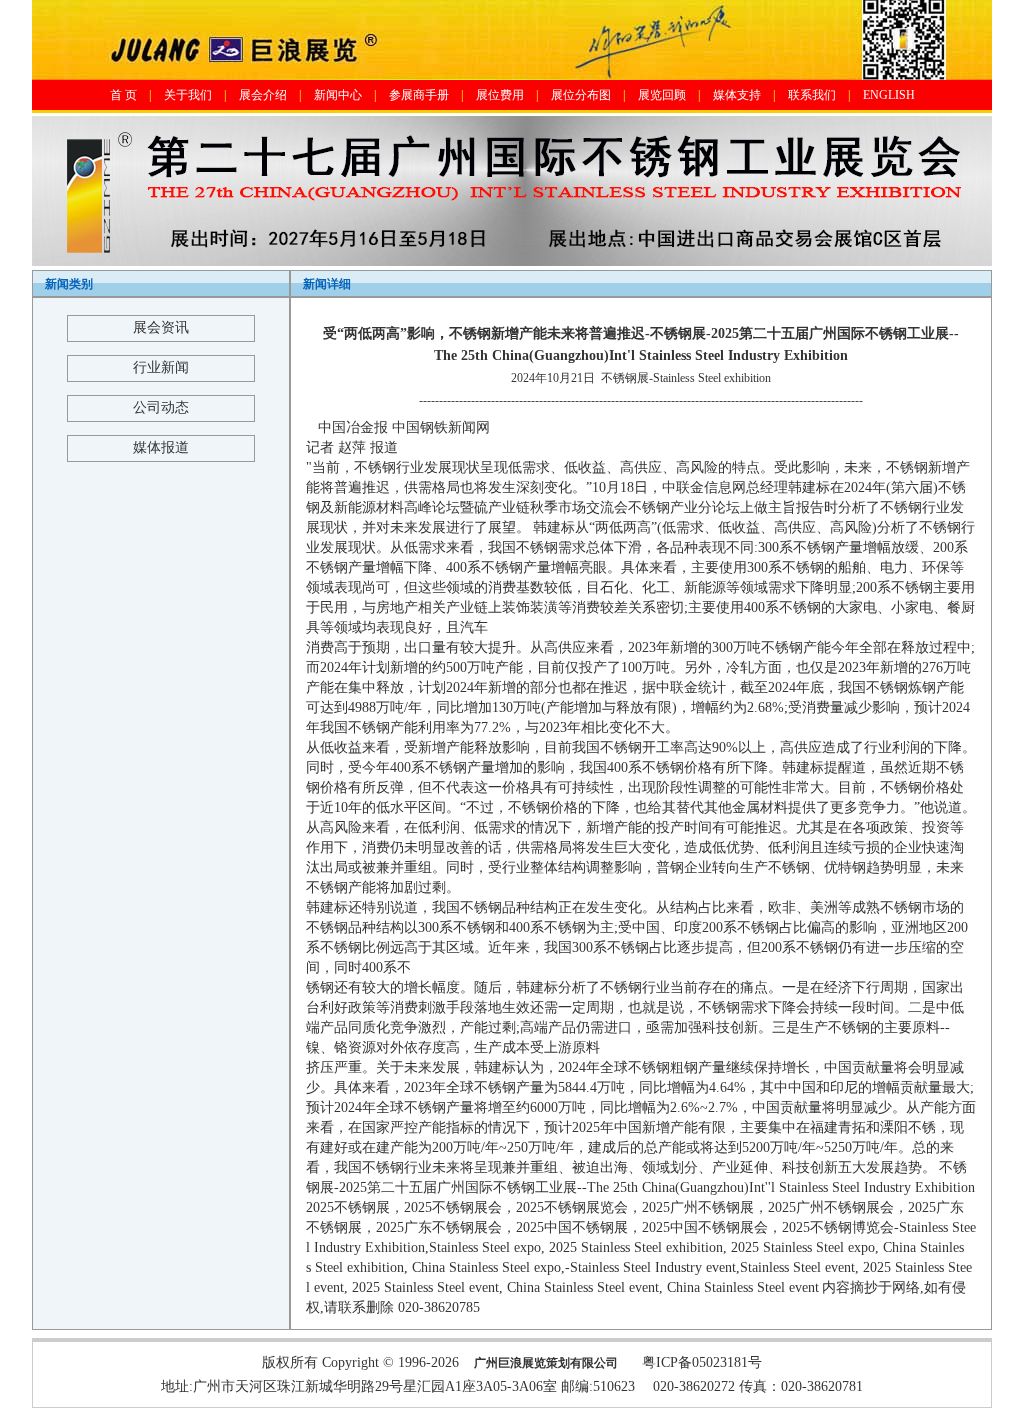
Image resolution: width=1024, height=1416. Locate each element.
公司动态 (161, 407)
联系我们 (812, 95)
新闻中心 (338, 95)
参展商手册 (419, 95)
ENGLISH (889, 95)
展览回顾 (662, 95)
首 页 (123, 95)
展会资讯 (161, 327)
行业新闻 (161, 367)
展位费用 (500, 95)
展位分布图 (581, 95)
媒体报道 (161, 447)
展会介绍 (263, 95)
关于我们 (188, 95)
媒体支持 (737, 95)
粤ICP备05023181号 (702, 1362)
